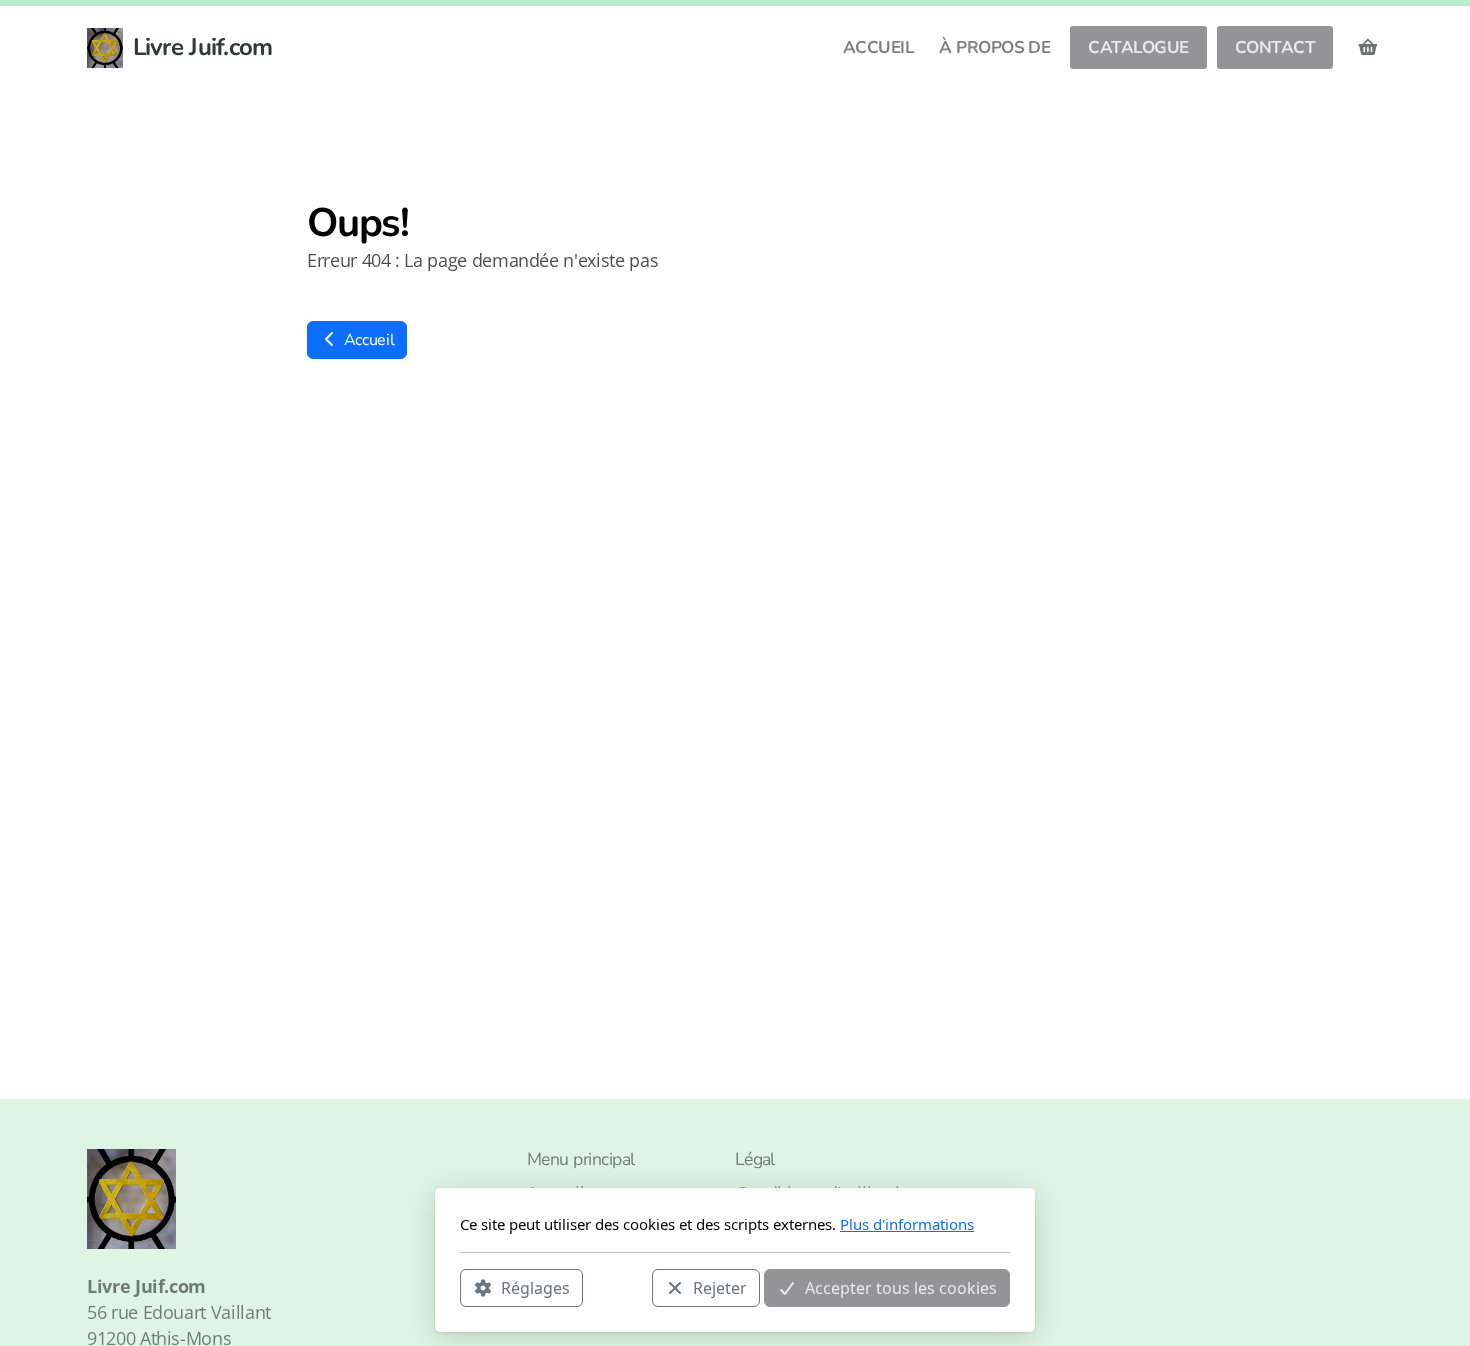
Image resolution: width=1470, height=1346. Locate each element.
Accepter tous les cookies (901, 1287)
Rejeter (720, 1287)
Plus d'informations (907, 1224)
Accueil (367, 340)
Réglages (535, 1287)
